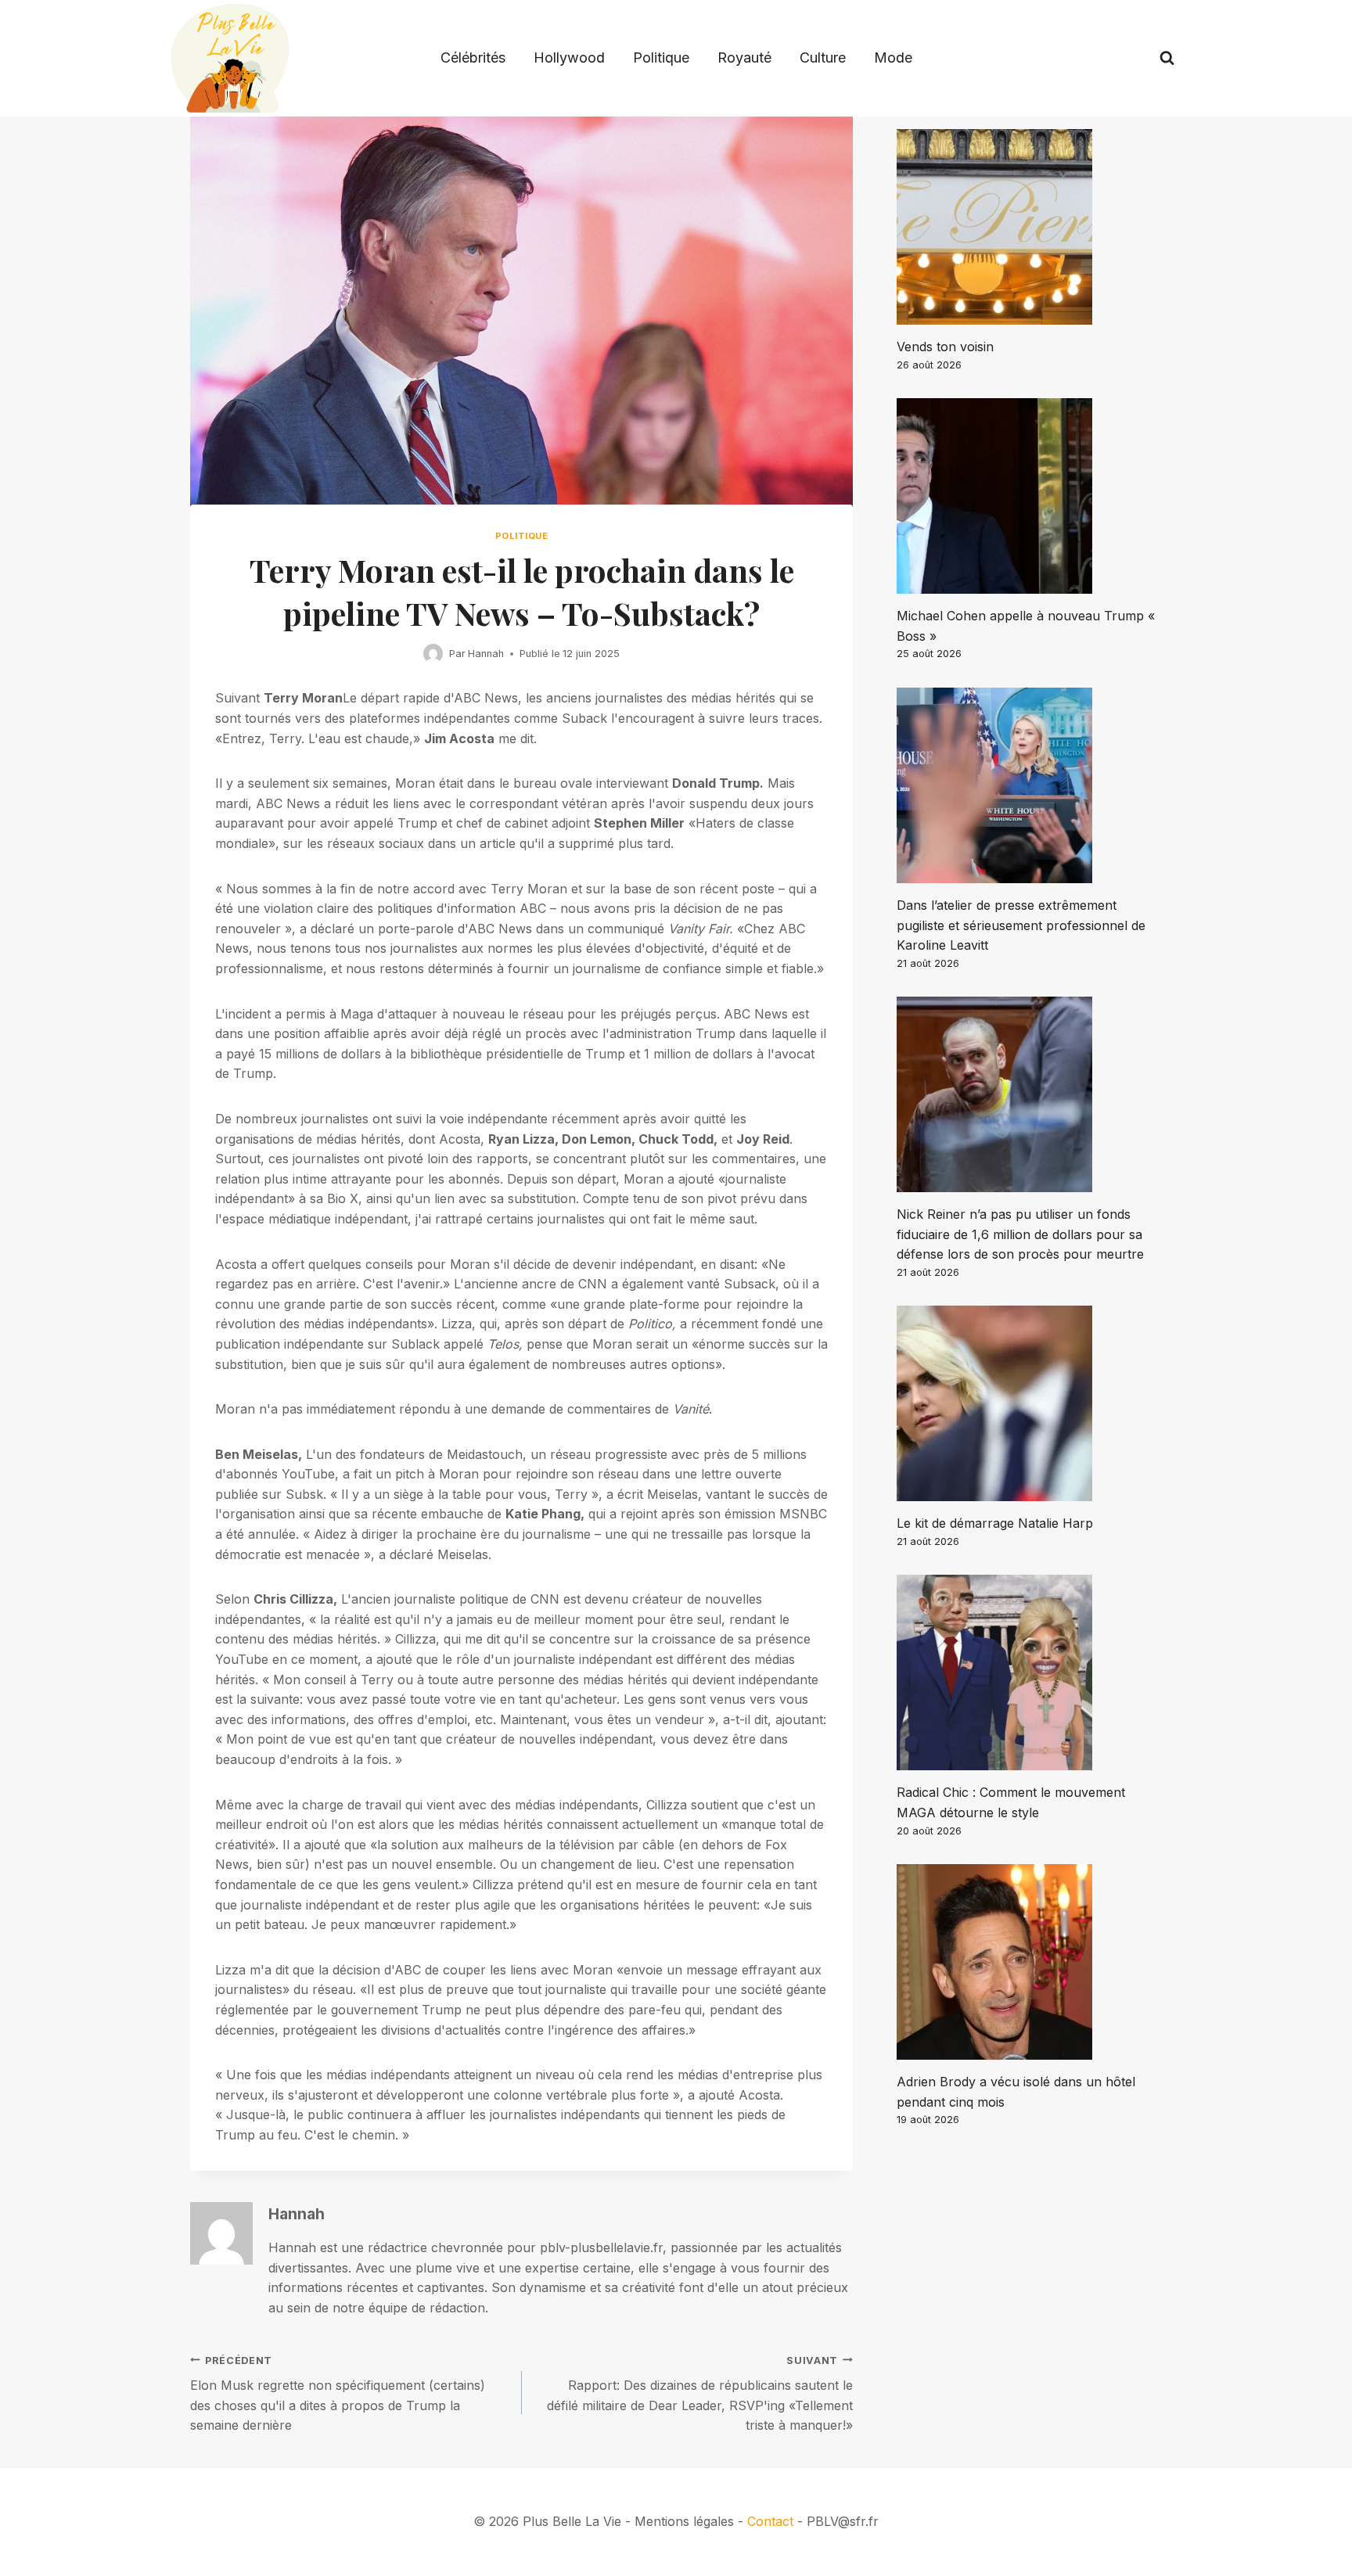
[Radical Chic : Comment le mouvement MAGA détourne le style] (1029, 1672)
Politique (661, 57)
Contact (770, 2521)
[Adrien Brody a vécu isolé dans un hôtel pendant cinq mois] (1029, 1962)
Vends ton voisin (945, 347)
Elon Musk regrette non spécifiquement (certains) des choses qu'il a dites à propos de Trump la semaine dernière (338, 2394)
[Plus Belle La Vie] (230, 58)
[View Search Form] (1167, 58)
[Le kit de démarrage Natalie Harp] (1029, 1403)
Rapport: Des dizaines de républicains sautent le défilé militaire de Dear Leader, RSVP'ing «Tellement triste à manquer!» (700, 2394)
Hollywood (569, 57)
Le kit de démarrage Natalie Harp (995, 1523)
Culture (823, 57)
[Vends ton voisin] (1029, 227)
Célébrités (473, 57)
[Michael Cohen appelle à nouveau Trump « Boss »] (1029, 496)
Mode (893, 57)
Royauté (744, 57)
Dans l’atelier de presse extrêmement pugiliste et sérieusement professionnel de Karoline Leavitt (1021, 925)
